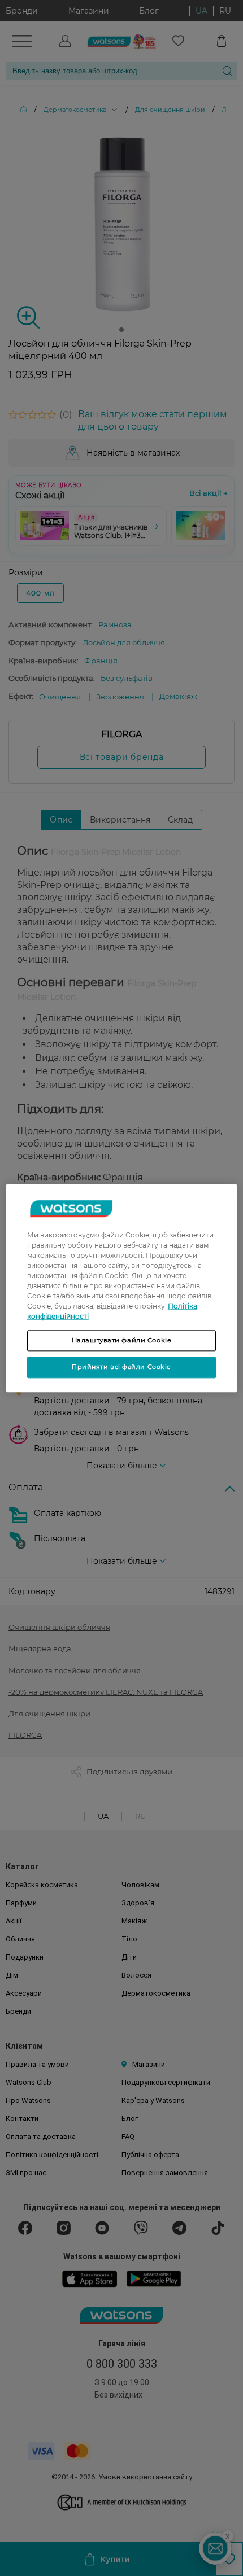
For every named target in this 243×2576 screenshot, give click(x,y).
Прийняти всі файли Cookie (121, 1367)
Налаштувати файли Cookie (122, 1340)
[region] (122, 1288)
